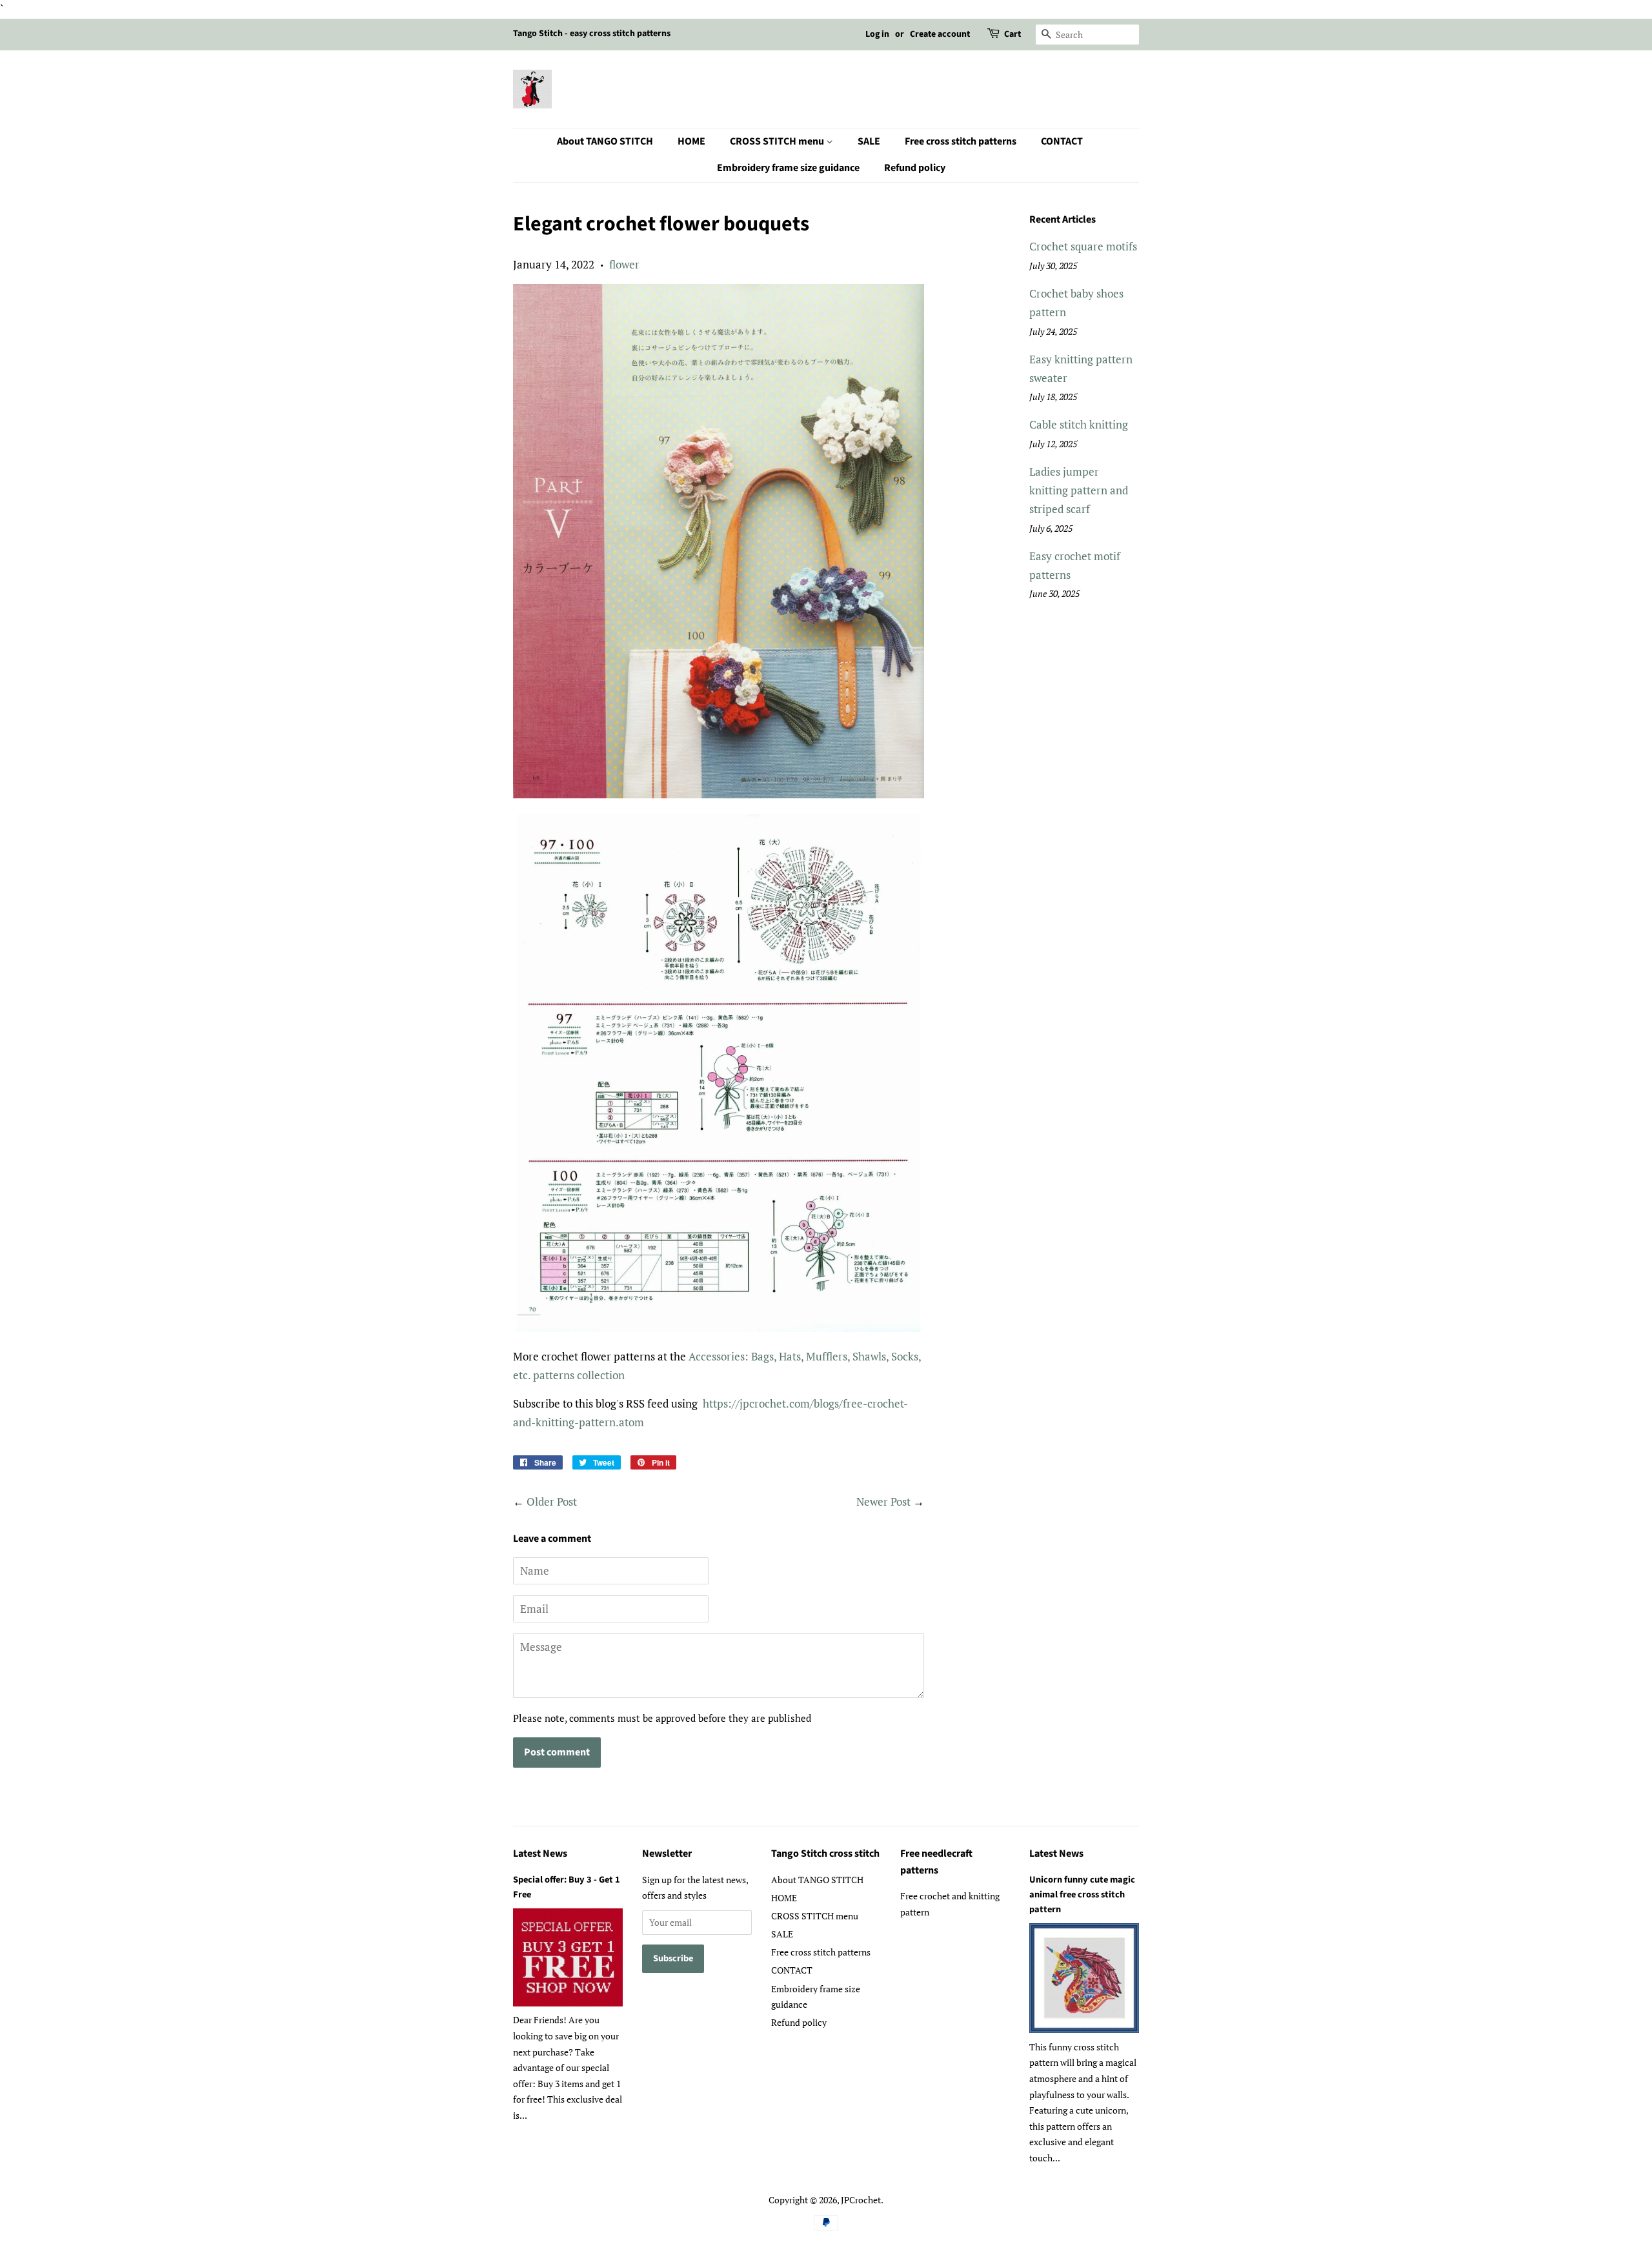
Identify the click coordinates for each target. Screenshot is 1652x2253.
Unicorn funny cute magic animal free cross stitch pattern (1082, 1894)
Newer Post (883, 1501)
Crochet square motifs (1083, 246)
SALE (869, 141)
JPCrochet (861, 2200)
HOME (691, 141)
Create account (940, 34)
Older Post (552, 1501)
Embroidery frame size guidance (788, 168)
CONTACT (1062, 141)
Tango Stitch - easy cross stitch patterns (592, 34)
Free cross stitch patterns (961, 141)
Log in (877, 34)
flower (624, 264)
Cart (1012, 34)
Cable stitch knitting (1079, 424)
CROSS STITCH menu (778, 141)
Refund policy (915, 168)
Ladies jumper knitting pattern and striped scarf (1079, 490)
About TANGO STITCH (605, 141)
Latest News (540, 1854)
